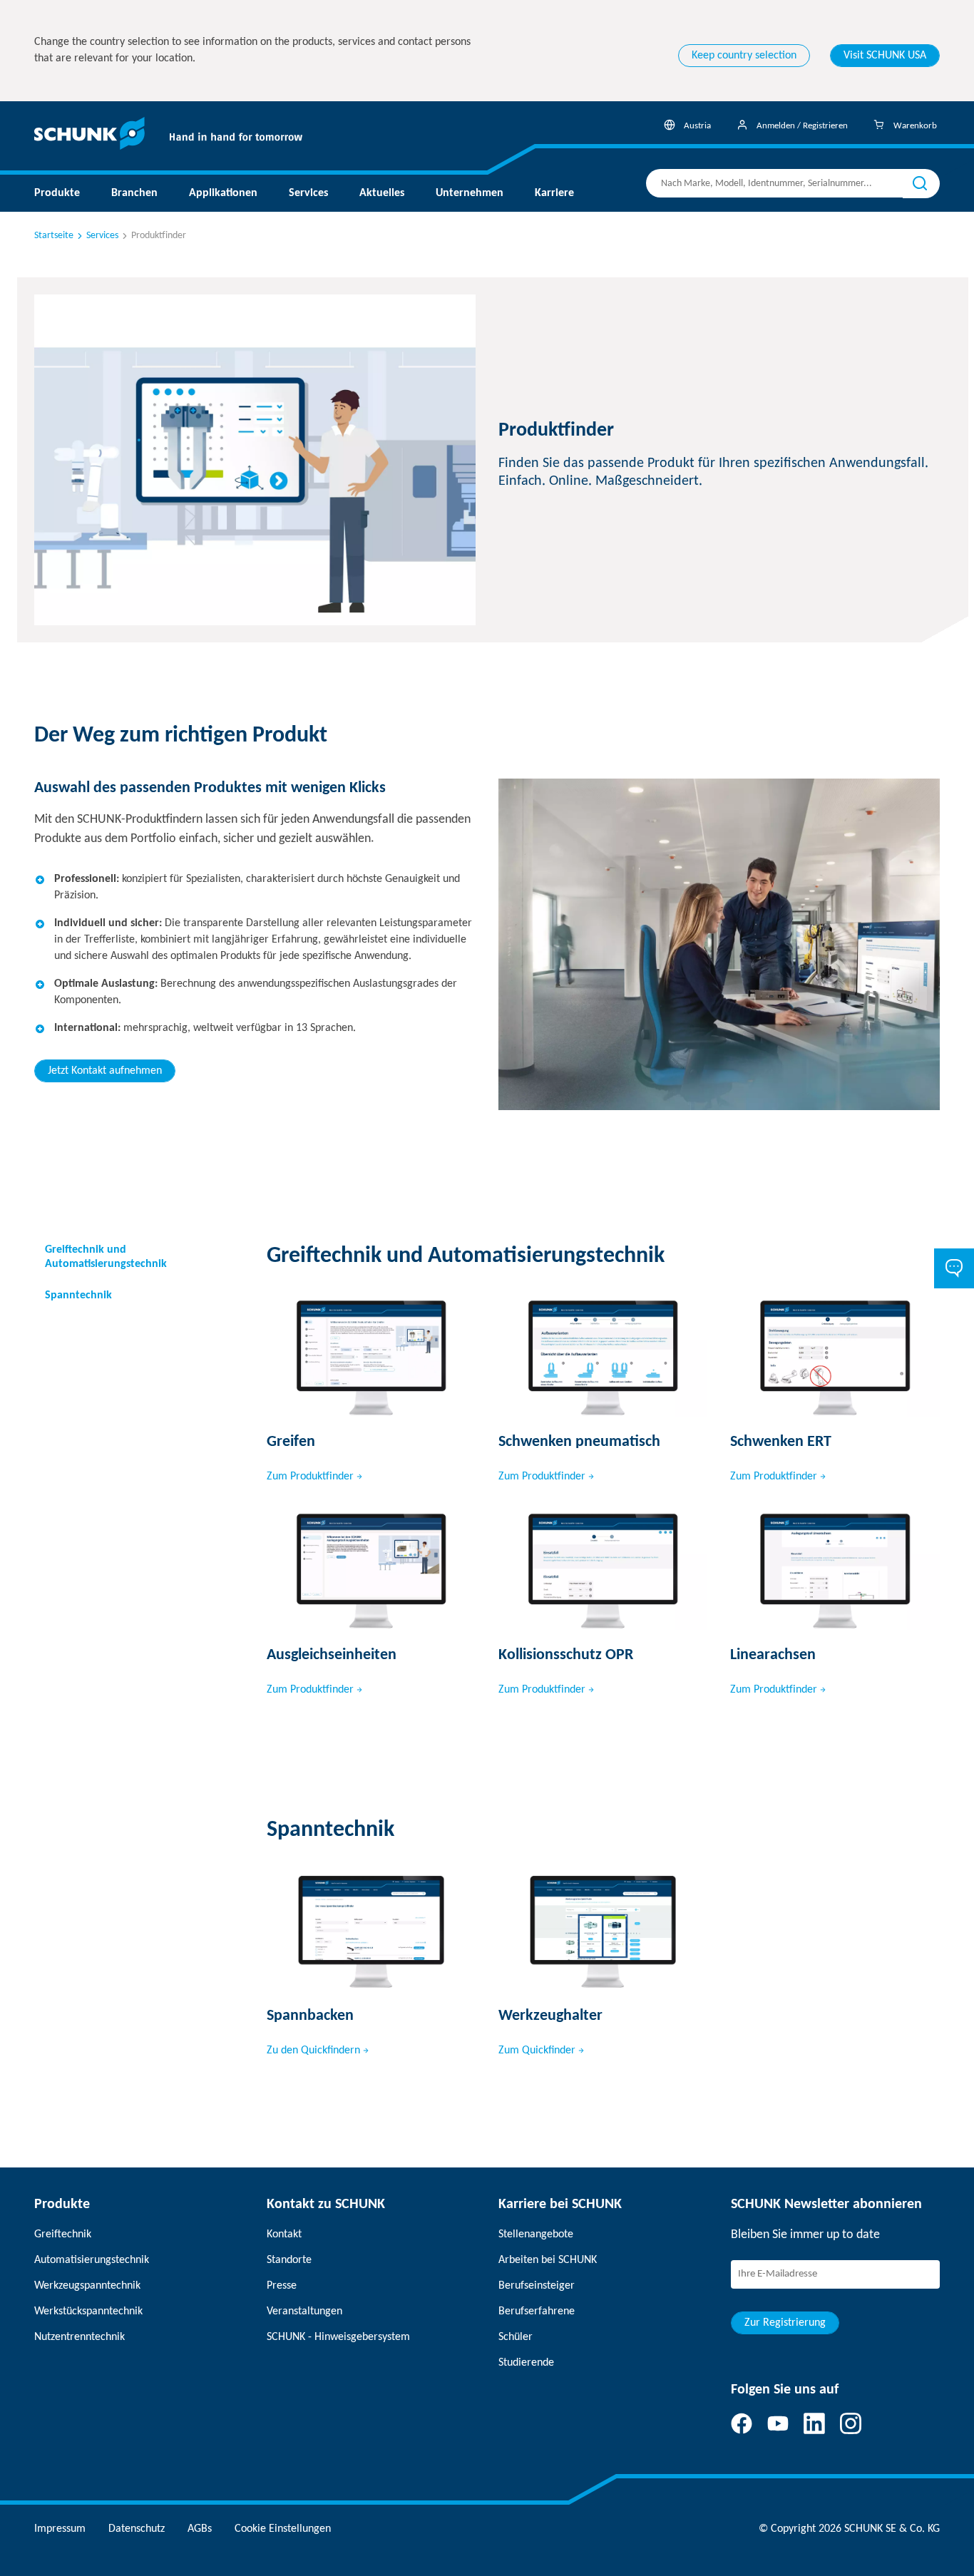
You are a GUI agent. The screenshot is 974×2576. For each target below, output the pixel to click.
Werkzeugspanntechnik (87, 2286)
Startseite (54, 236)
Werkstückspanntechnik (88, 2311)
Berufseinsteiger (537, 2286)
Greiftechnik (63, 2234)
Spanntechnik (78, 1295)
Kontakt (284, 2234)
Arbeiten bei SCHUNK (548, 2260)
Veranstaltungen (304, 2311)
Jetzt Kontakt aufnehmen (105, 1071)
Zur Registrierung (785, 2323)
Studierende (526, 2363)
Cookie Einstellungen (283, 2529)
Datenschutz (137, 2529)
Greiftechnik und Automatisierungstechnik (106, 1257)
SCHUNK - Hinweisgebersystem (338, 2337)
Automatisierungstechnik (92, 2260)
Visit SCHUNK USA (885, 56)
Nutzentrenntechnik (80, 2337)
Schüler (516, 2337)
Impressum (60, 2529)
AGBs (200, 2529)
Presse (282, 2286)
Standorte (289, 2260)
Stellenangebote (536, 2234)
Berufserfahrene (537, 2311)
